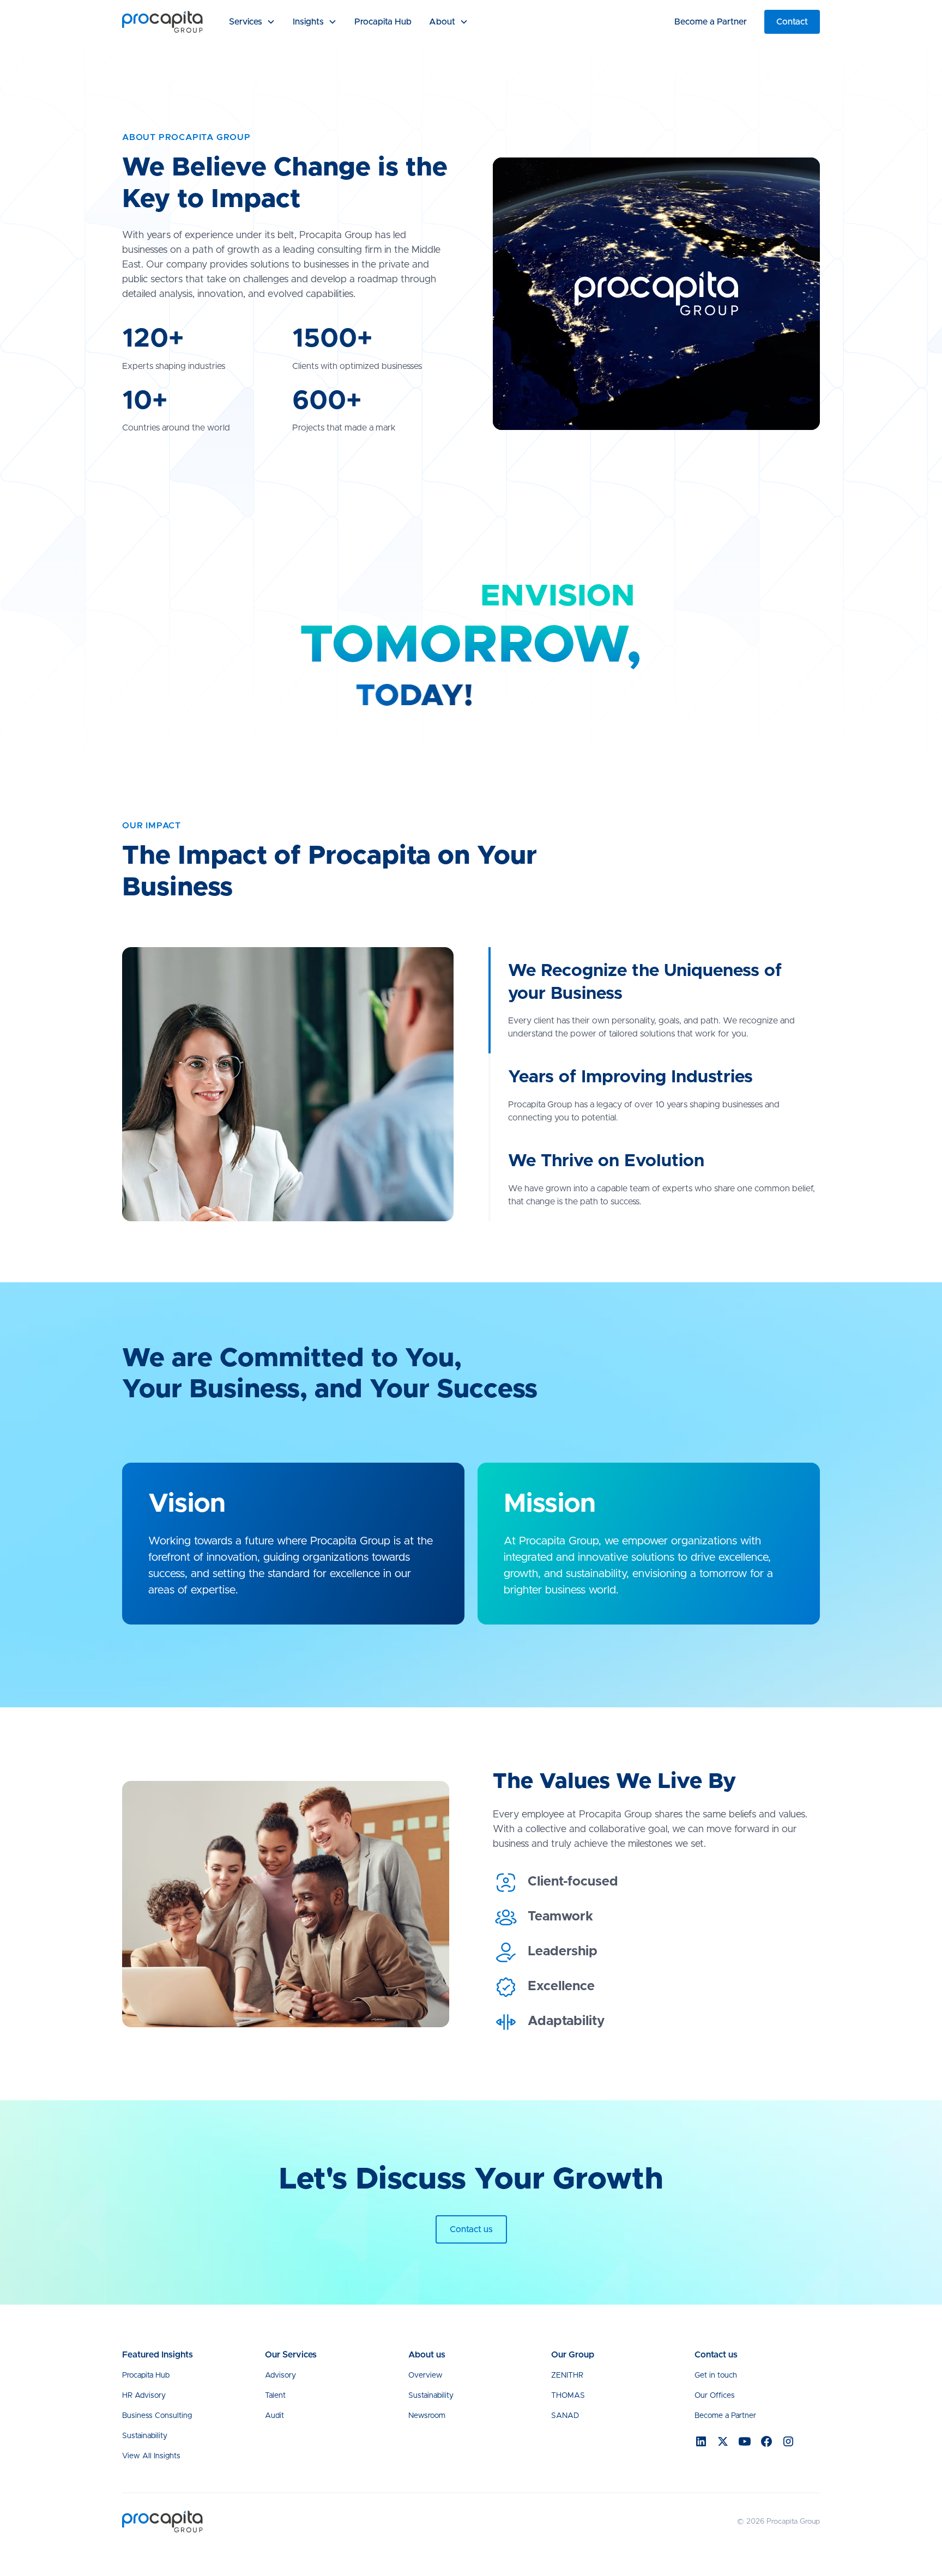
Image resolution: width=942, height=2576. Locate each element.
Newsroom (427, 2416)
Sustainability (145, 2436)
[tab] (654, 1000)
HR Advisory (144, 2396)
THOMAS (568, 2396)
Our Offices (715, 2396)
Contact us (471, 2229)
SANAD (565, 2416)
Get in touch (716, 2375)
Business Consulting (157, 2416)
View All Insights (151, 2456)
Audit (274, 2416)
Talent (275, 2396)
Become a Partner (711, 22)
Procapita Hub (383, 22)
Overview (425, 2375)
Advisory (280, 2375)
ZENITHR (567, 2375)
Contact (792, 22)
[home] (162, 22)
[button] (252, 22)
